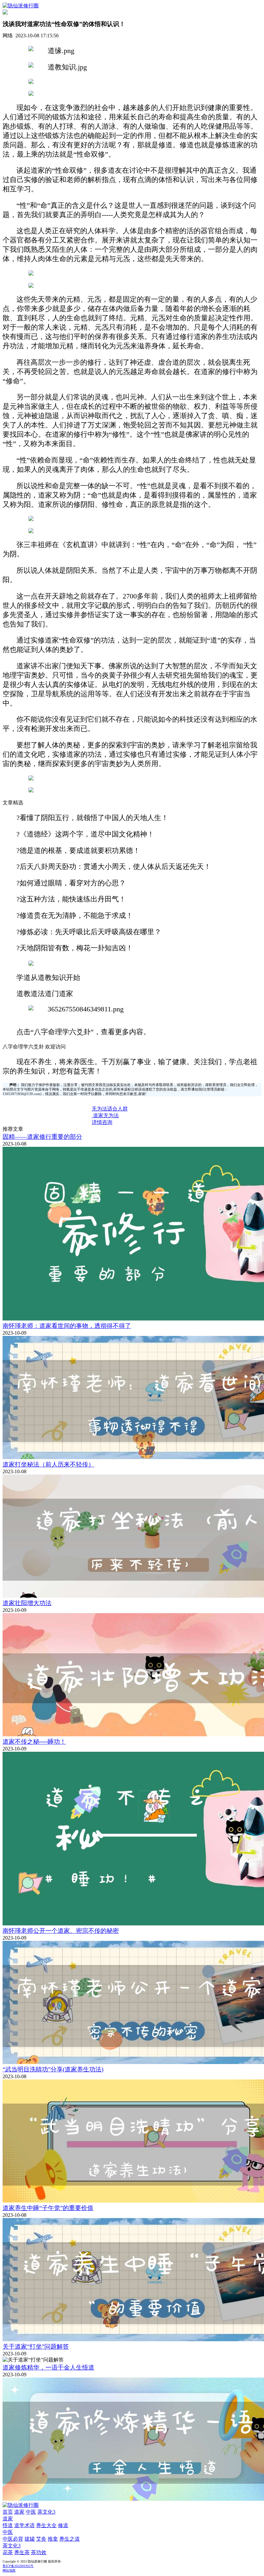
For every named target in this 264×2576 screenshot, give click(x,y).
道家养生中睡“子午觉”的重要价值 (48, 2208)
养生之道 (70, 2539)
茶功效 (39, 2552)
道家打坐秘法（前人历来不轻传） (48, 1464)
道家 (19, 2512)
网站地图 (9, 2570)
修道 (63, 2525)
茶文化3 (46, 2512)
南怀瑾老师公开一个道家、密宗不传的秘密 (61, 1931)
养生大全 (46, 2525)
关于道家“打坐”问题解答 (36, 2347)
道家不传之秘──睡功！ (34, 1742)
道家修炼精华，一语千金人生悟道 (48, 2367)
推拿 (53, 2539)
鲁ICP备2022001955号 (18, 2566)
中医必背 (13, 2539)
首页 (8, 2512)
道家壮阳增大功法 (27, 1603)
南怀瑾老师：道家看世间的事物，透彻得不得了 (67, 1326)
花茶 (8, 2552)
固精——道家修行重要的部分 (42, 1137)
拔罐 (30, 2539)
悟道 (8, 2525)
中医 (31, 2512)
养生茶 (22, 2552)
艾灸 (41, 2539)
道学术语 (24, 2525)
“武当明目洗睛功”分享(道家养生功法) (53, 2069)
